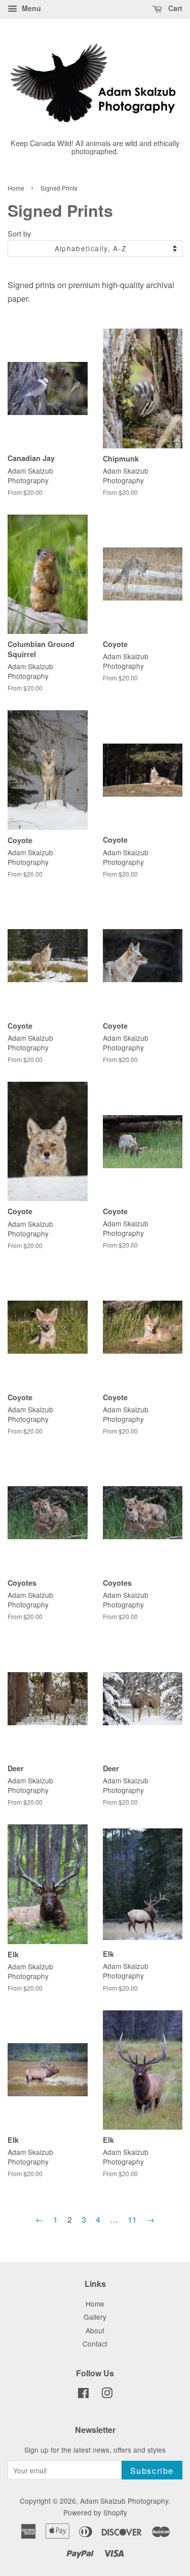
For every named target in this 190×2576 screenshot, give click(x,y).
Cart (174, 8)
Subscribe (152, 2471)
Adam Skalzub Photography (124, 2501)
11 (132, 2219)
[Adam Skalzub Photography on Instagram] (107, 2395)
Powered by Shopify (95, 2512)
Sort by (19, 233)
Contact (95, 2343)
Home (16, 188)
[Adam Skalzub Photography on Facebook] (83, 2395)
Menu (30, 8)
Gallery (95, 2317)
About (95, 2330)
